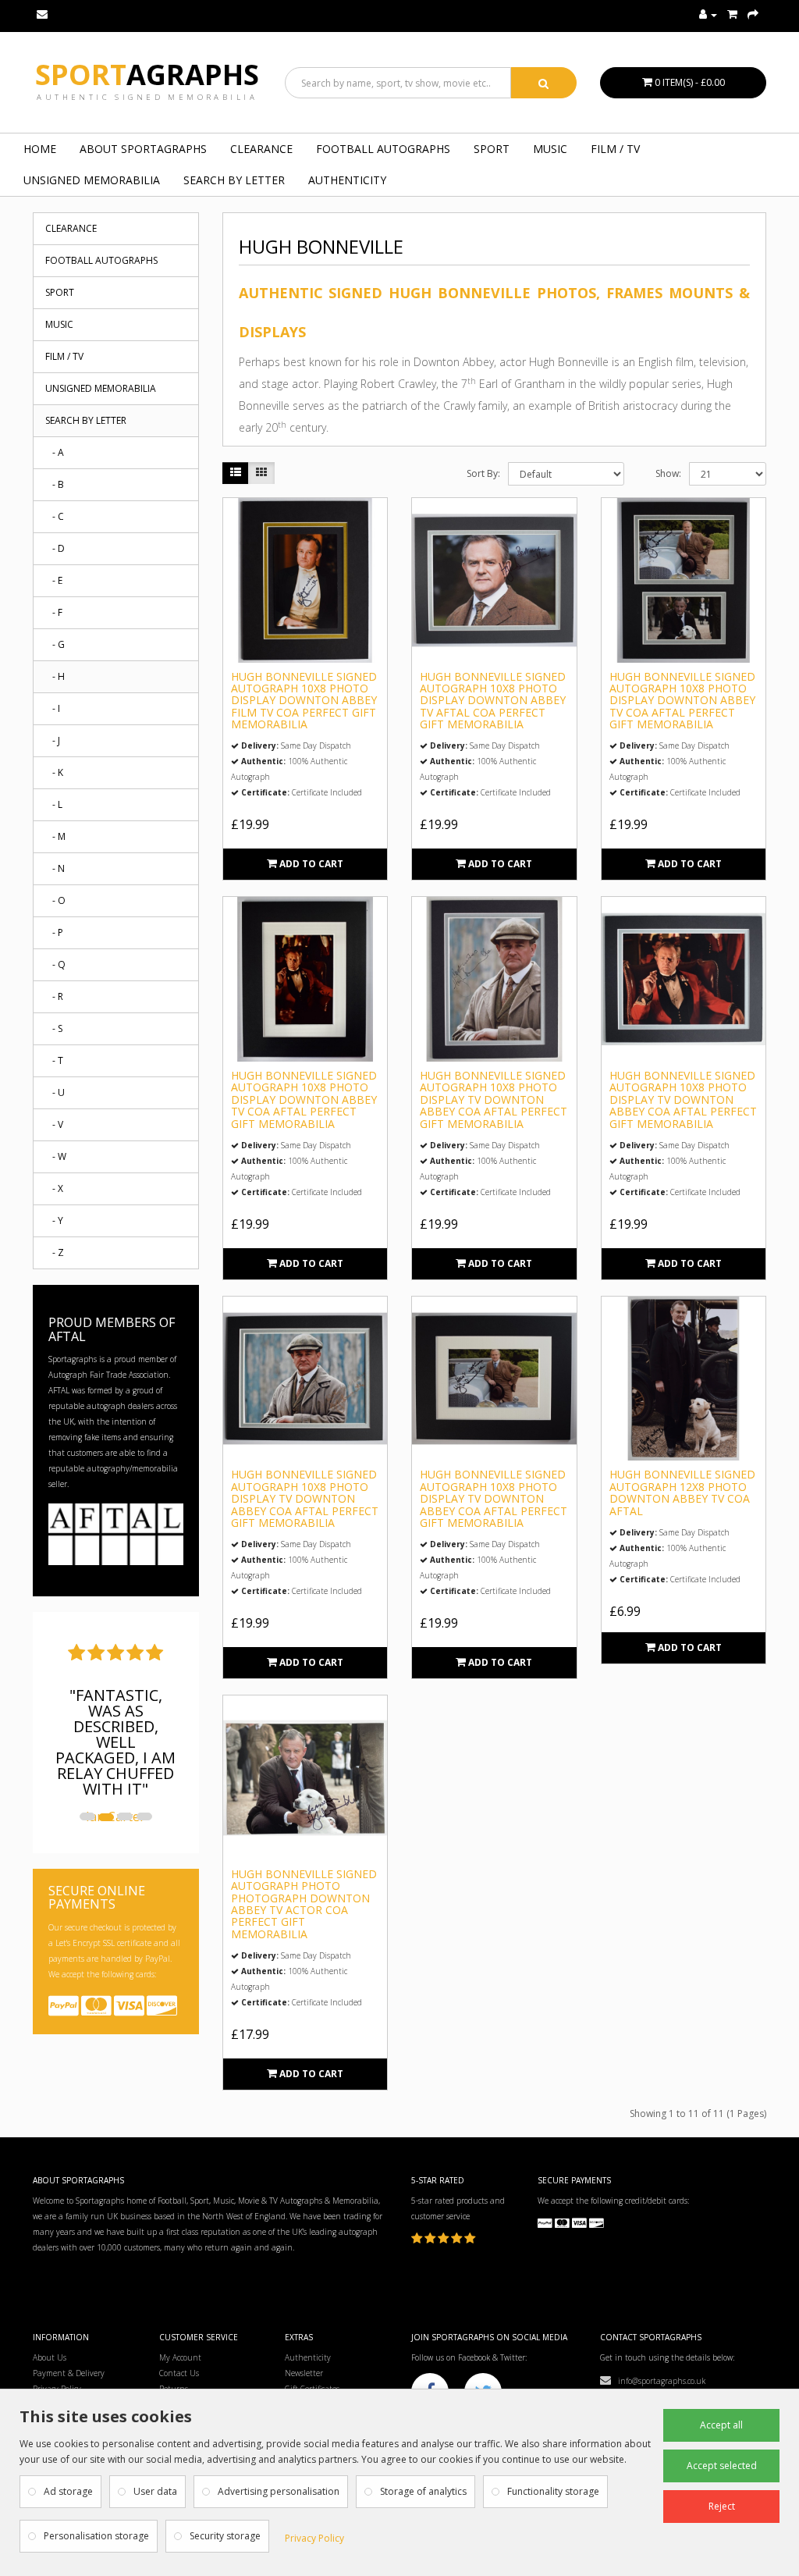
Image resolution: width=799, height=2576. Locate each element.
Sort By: (483, 473)
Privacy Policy (314, 2538)
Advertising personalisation (279, 2491)
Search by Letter (234, 180)
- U (55, 1092)
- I (53, 708)
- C (55, 516)
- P (54, 932)
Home (40, 149)
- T (54, 1060)
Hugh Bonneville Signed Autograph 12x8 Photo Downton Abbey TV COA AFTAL (682, 1492)
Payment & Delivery (69, 2373)
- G (55, 644)
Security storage (225, 2536)
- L (54, 804)
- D (55, 548)
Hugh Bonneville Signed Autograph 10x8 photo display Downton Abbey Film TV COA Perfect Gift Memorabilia (304, 701)
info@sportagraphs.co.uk (658, 2381)
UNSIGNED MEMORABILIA (92, 180)
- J (53, 740)
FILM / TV (615, 149)
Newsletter (304, 2373)
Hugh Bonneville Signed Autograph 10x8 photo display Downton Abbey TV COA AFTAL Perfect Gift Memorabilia (682, 701)
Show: (668, 473)
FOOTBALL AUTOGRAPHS (383, 149)
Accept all (721, 2425)
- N (55, 868)
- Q (55, 964)
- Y (54, 1220)
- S (54, 1028)
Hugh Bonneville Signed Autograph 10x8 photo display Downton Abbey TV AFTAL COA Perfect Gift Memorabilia (493, 701)
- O (55, 900)
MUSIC (550, 149)
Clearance (261, 149)
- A (55, 452)
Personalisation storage (96, 2536)
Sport (147, 75)
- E (54, 580)
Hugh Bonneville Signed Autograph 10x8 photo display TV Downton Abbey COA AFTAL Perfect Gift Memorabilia (494, 1099)
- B (55, 484)
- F (54, 612)
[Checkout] (753, 15)
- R (54, 996)
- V (54, 1124)
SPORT (492, 149)
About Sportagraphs (143, 149)
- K (54, 772)
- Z (55, 1252)
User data (155, 2491)
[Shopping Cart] (732, 15)
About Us (50, 2357)
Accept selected (722, 2466)
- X (54, 1188)
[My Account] (708, 15)
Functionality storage (553, 2491)
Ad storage (68, 2491)
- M (55, 836)
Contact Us (179, 2373)
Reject (722, 2506)
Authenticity (347, 180)
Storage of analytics (423, 2491)
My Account (180, 2357)
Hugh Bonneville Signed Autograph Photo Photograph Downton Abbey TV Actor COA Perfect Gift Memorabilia (304, 1904)
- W (56, 1156)
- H (55, 676)
